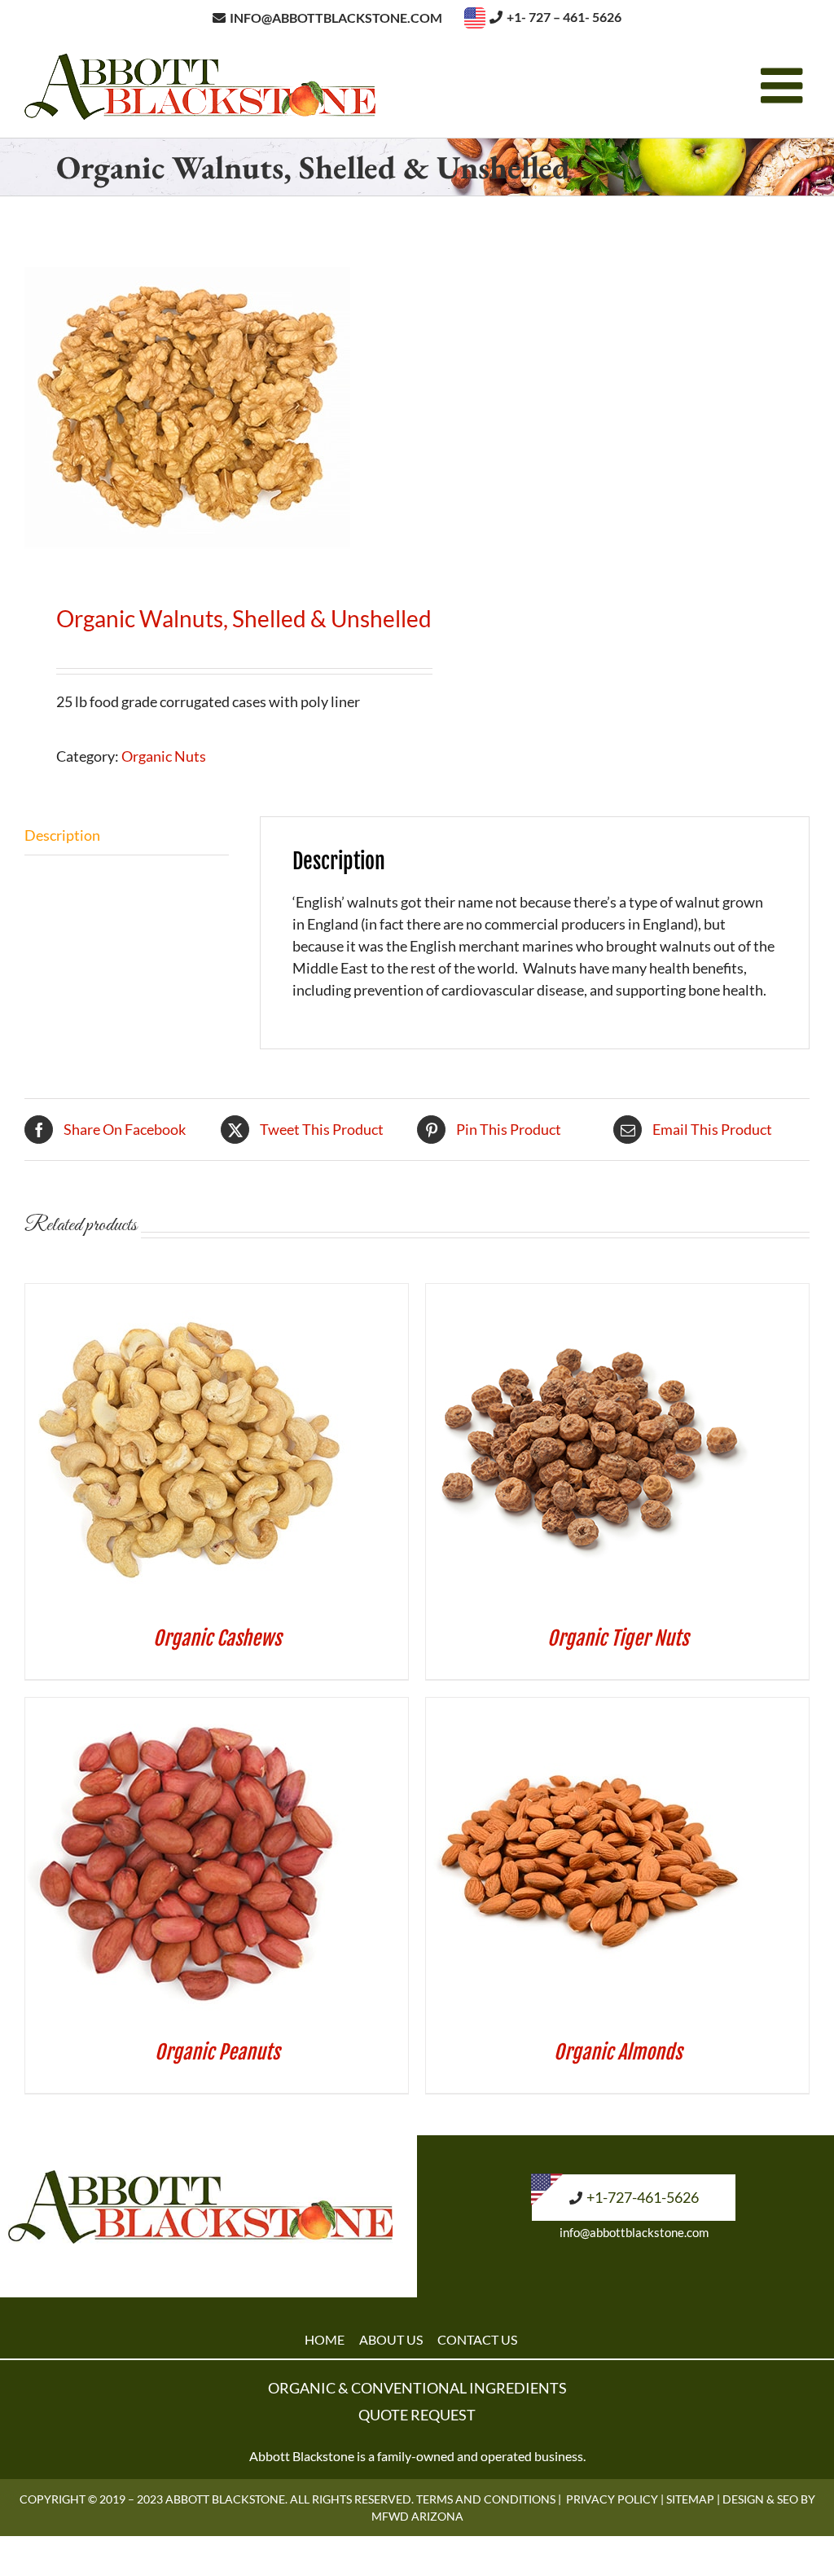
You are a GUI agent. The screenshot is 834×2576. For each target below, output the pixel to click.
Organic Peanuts (217, 2052)
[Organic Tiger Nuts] (589, 1295)
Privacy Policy (612, 2499)
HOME (325, 2339)
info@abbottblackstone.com (634, 2232)
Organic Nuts (164, 756)
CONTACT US (477, 2339)
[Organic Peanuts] (188, 1708)
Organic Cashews (217, 1638)
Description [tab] (62, 835)
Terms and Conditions (486, 2499)
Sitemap (690, 2499)
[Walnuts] (213, 404)
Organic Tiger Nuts (618, 1638)
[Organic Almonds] (589, 1708)
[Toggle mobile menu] (785, 86)
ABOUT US (391, 2339)
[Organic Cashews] (188, 1295)
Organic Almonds (618, 2052)
